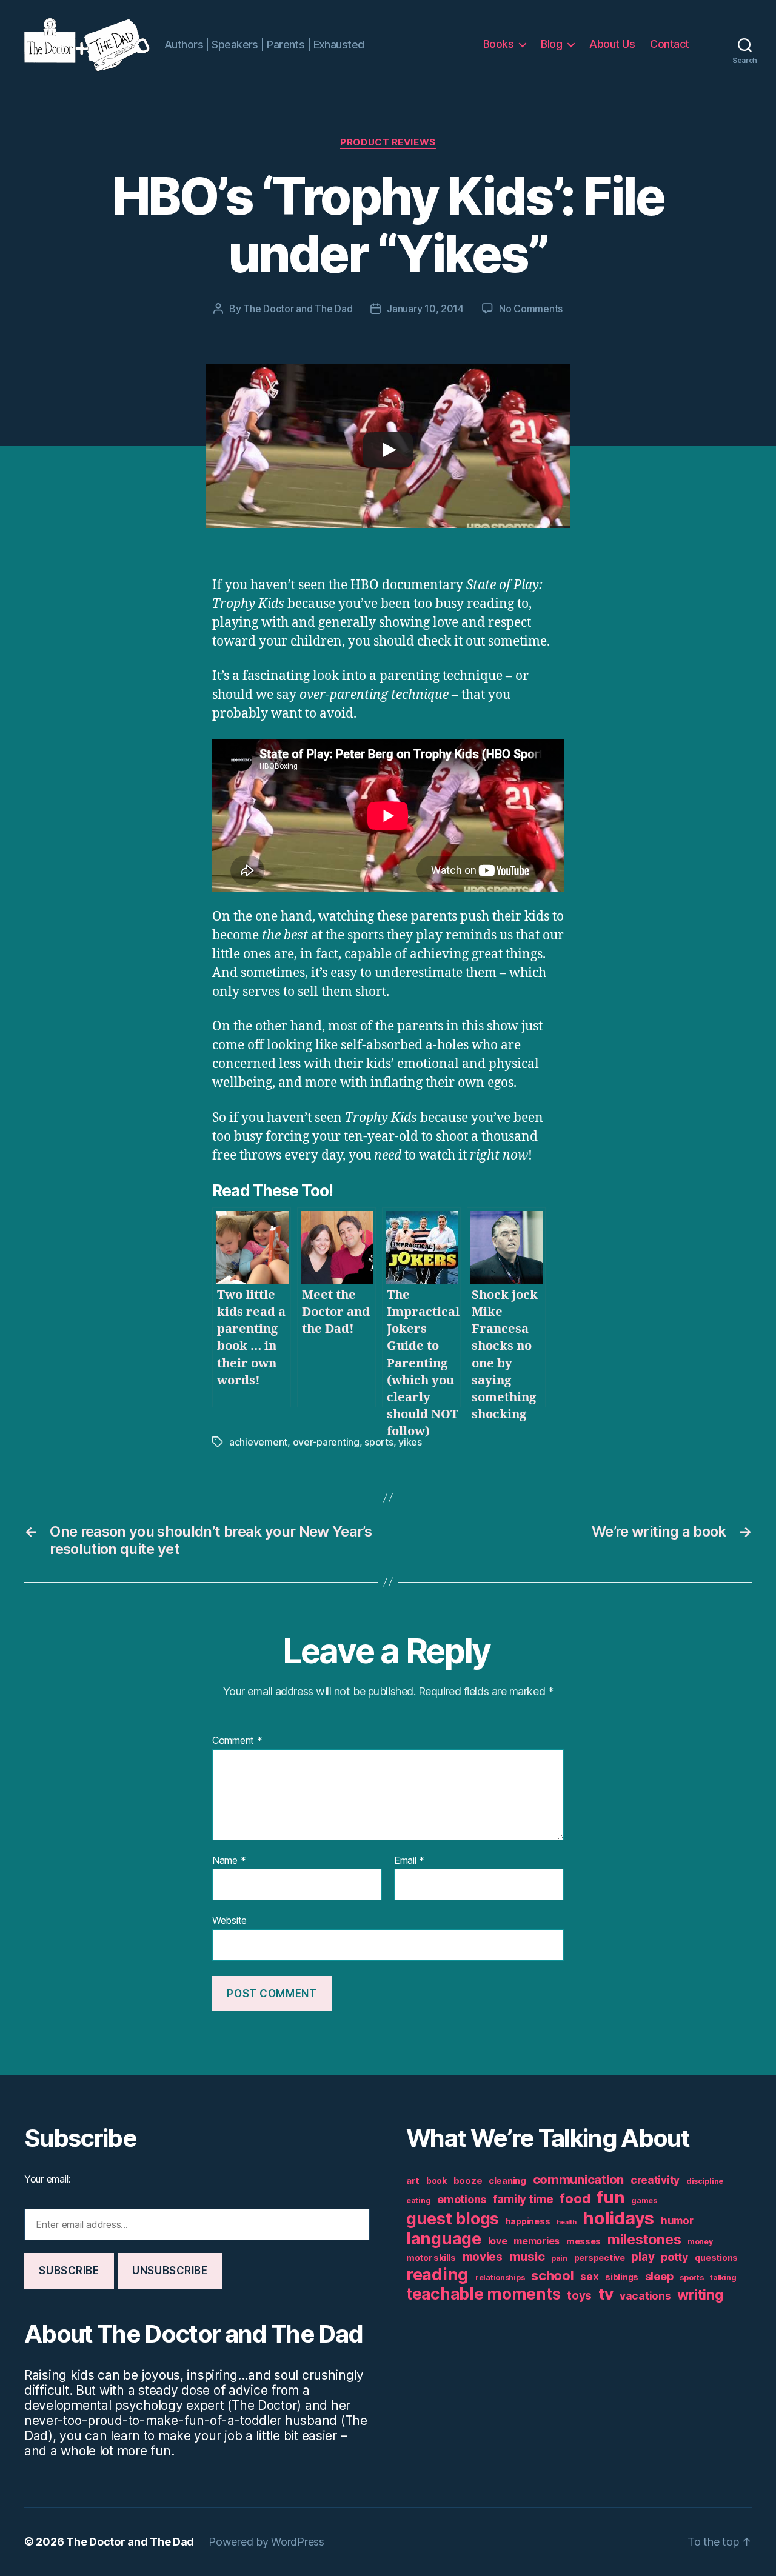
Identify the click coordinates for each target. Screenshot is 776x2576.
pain (559, 2258)
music (527, 2256)
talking (723, 2277)
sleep (659, 2276)
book (436, 2181)
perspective (600, 2258)
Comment (237, 1741)
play (643, 2257)
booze (468, 2181)
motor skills (431, 2258)
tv (606, 2294)
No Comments (531, 309)
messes (584, 2241)
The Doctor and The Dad (298, 309)
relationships (500, 2277)
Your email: (47, 2179)
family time (523, 2199)
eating (418, 2201)
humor (677, 2221)
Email (409, 1861)
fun (610, 2197)
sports (379, 1442)
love (498, 2241)
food (575, 2198)
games (644, 2201)
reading (437, 2274)
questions (716, 2258)
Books (499, 44)
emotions (462, 2199)
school (552, 2275)
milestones (644, 2239)
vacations (645, 2296)
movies (483, 2257)
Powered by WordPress (266, 2542)
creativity (655, 2180)
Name (229, 1861)
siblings (622, 2277)
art (413, 2181)
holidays (618, 2218)
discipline (705, 2181)
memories (537, 2241)
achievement (258, 1442)
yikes (410, 1442)
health (566, 2222)
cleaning (507, 2181)
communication (579, 2179)
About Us (612, 44)
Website (229, 1920)
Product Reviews (388, 142)
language (444, 2239)
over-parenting (326, 1442)
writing (700, 2295)
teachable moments (483, 2294)
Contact (670, 44)
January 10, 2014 (425, 309)
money (700, 2242)
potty (675, 2257)
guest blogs (453, 2219)
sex (589, 2276)
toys (579, 2296)
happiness (528, 2221)
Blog (551, 44)
